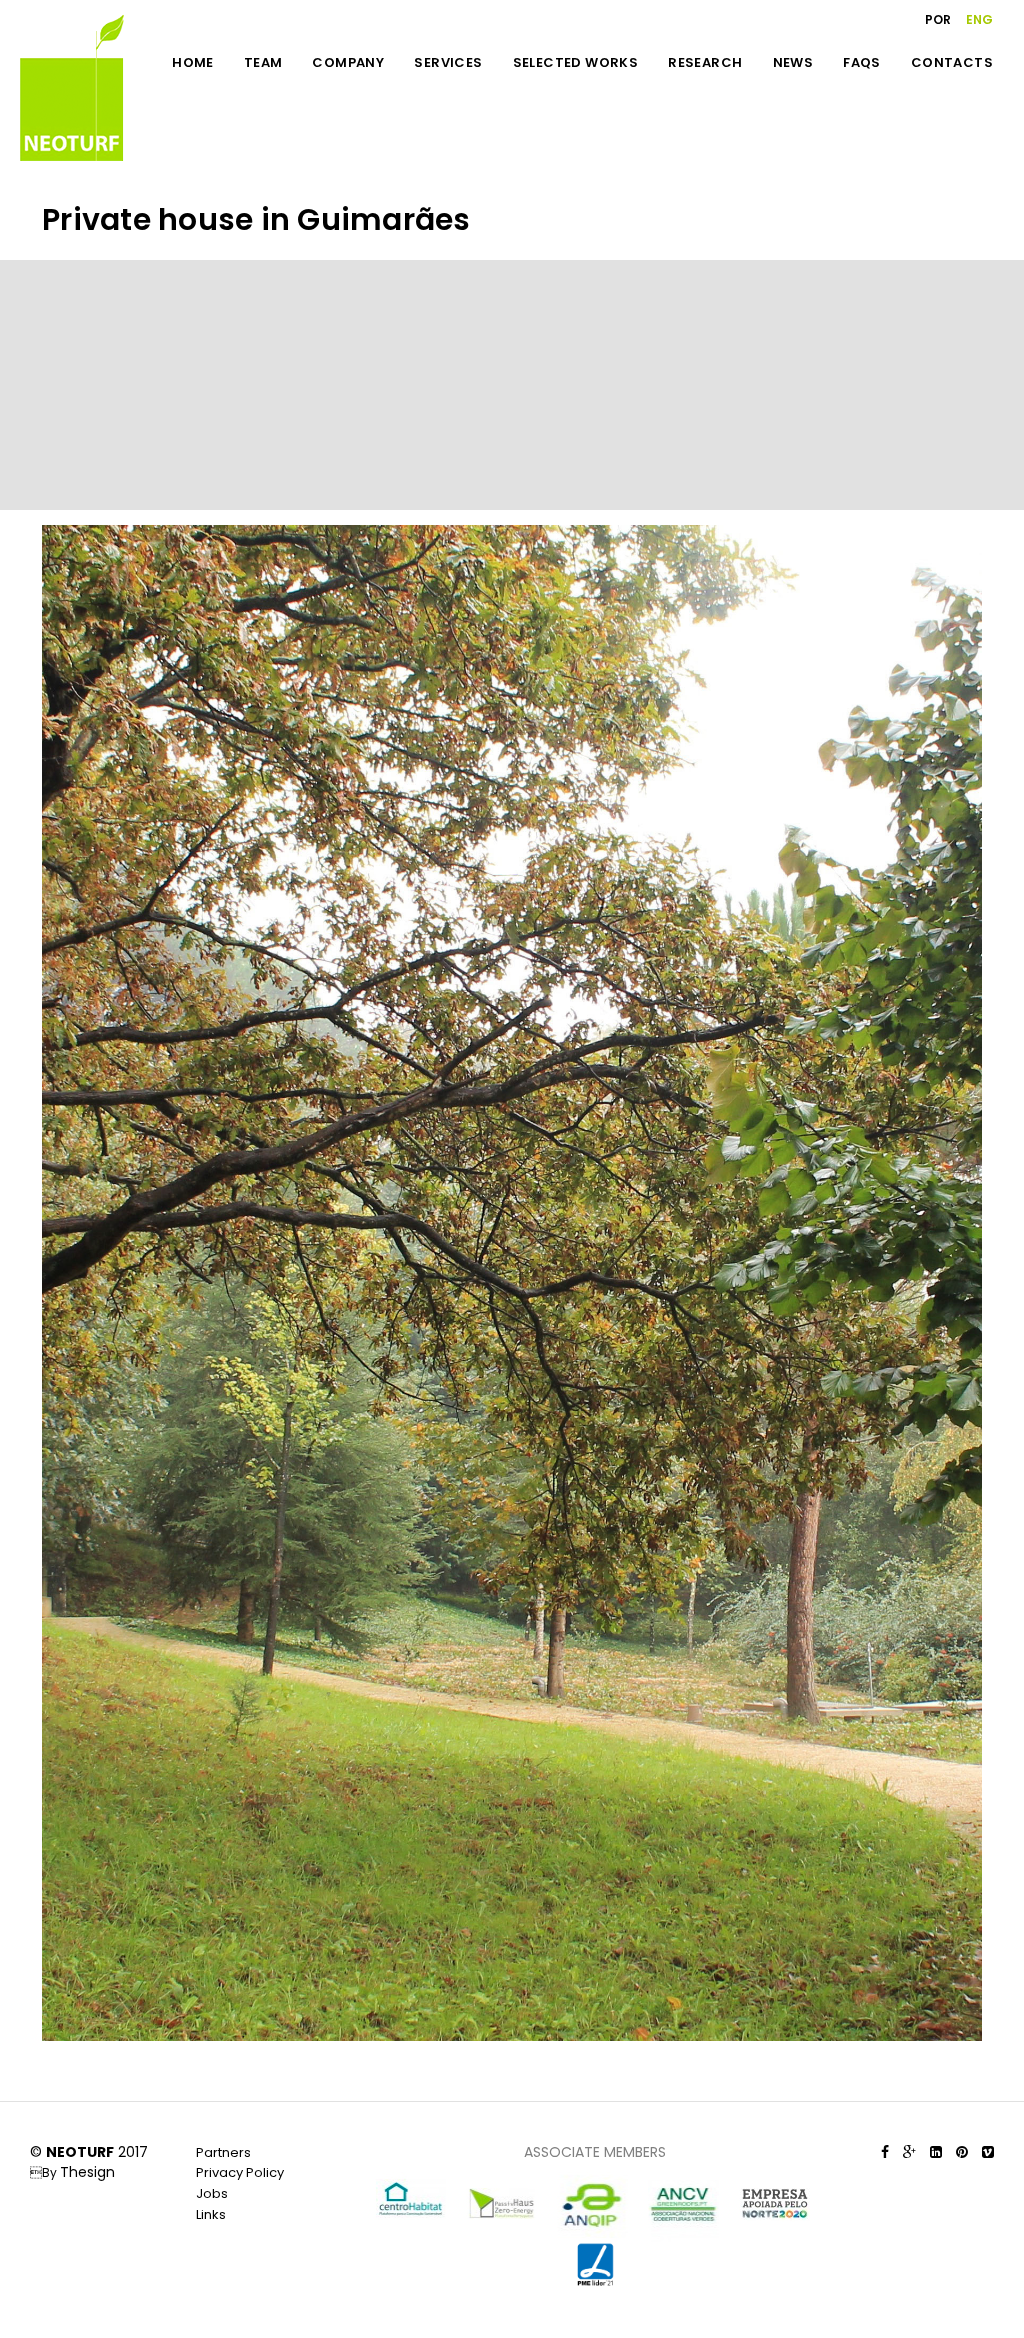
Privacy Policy (240, 2172)
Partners (223, 2152)
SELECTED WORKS (576, 62)
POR (938, 19)
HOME (193, 62)
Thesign (87, 2172)
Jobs (212, 2193)
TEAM (263, 62)
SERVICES (448, 62)
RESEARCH (705, 62)
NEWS (793, 62)
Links (211, 2214)
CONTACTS (952, 62)
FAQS (862, 62)
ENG (979, 19)
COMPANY (348, 62)
